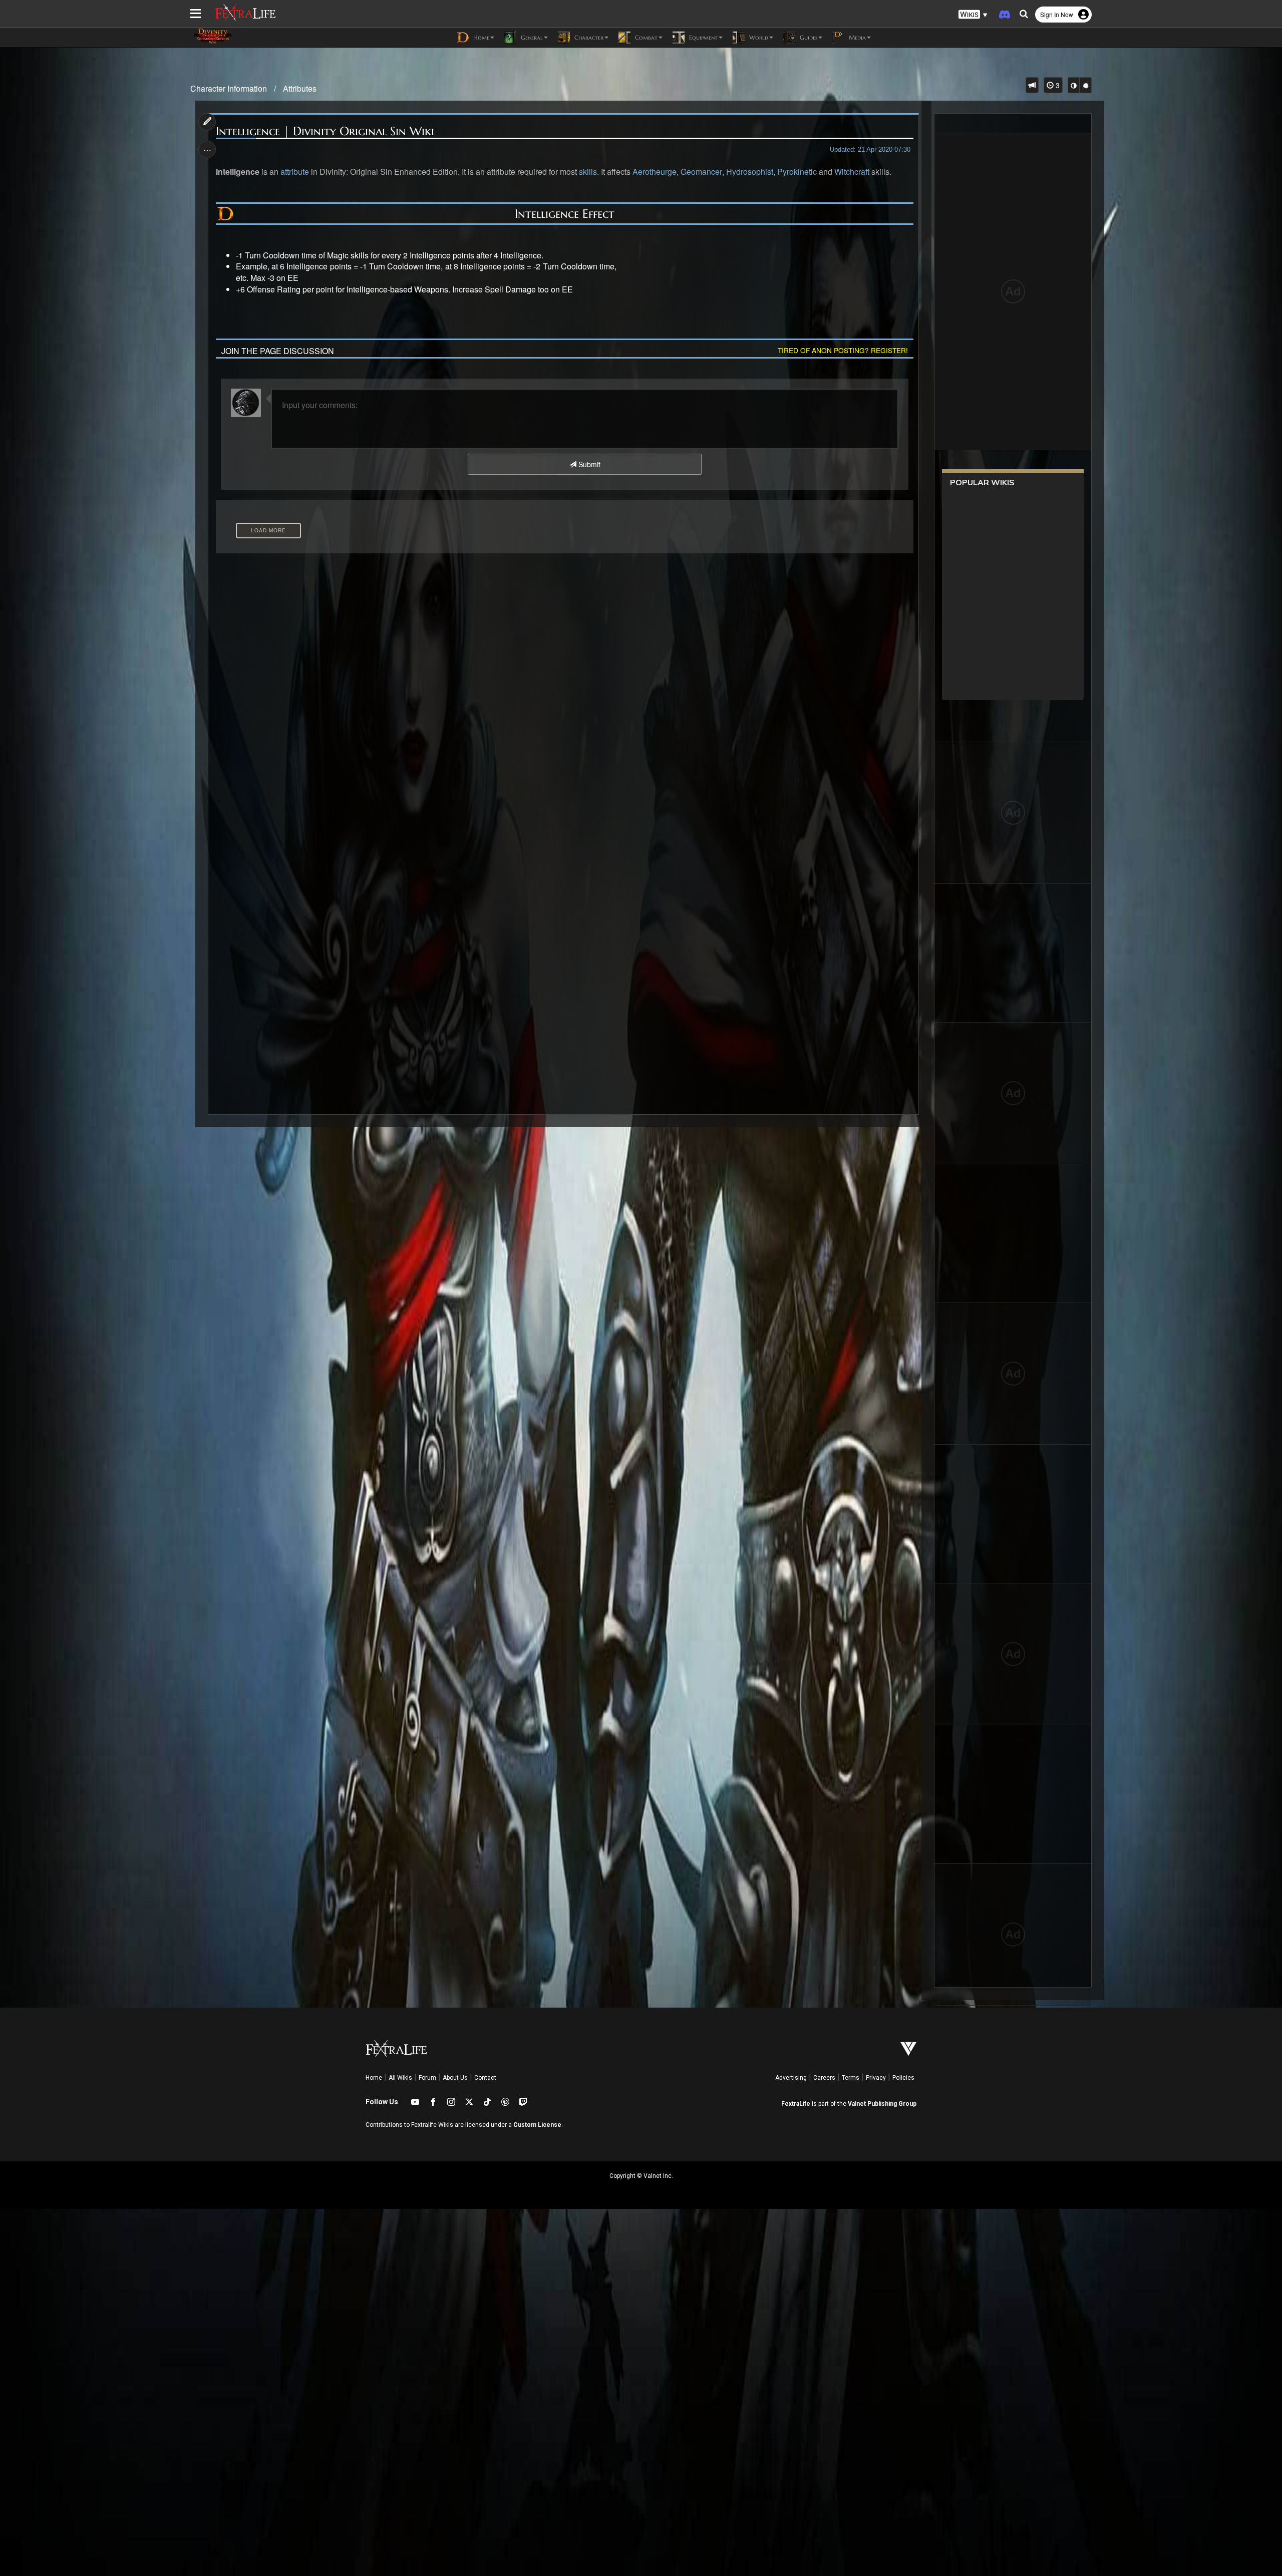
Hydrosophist (750, 172)
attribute (295, 172)
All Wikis (400, 2078)
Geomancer (701, 172)
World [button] (758, 37)
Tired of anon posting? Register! (843, 350)
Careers (824, 2078)
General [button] (531, 37)
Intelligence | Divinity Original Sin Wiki (325, 131)
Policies (903, 2078)
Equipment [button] (702, 37)
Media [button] (856, 37)
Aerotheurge (655, 172)
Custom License (537, 2125)
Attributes (300, 88)
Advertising (791, 2078)
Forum (427, 2078)
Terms (851, 2078)
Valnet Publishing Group (882, 2104)
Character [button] (588, 37)
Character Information (229, 88)
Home (374, 2078)
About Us (455, 2078)
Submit (588, 464)
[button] (973, 15)
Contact (485, 2078)
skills (588, 172)
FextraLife (796, 2104)
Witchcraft (852, 172)
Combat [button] (645, 37)
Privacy (876, 2078)
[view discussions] (1032, 85)
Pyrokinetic (797, 172)
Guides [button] (808, 37)
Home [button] (480, 37)
